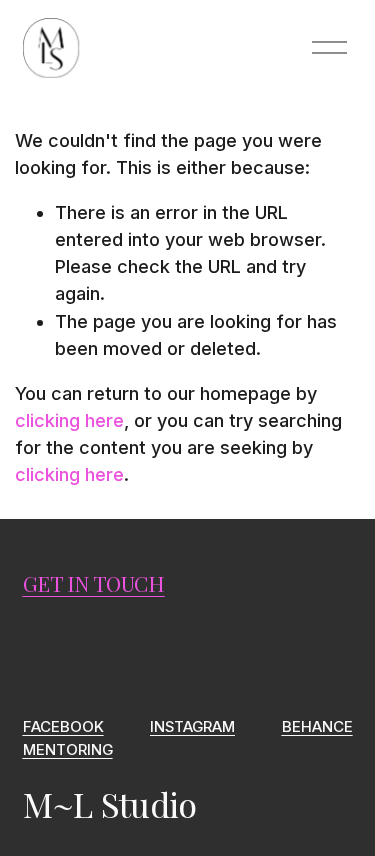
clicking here (69, 420)
